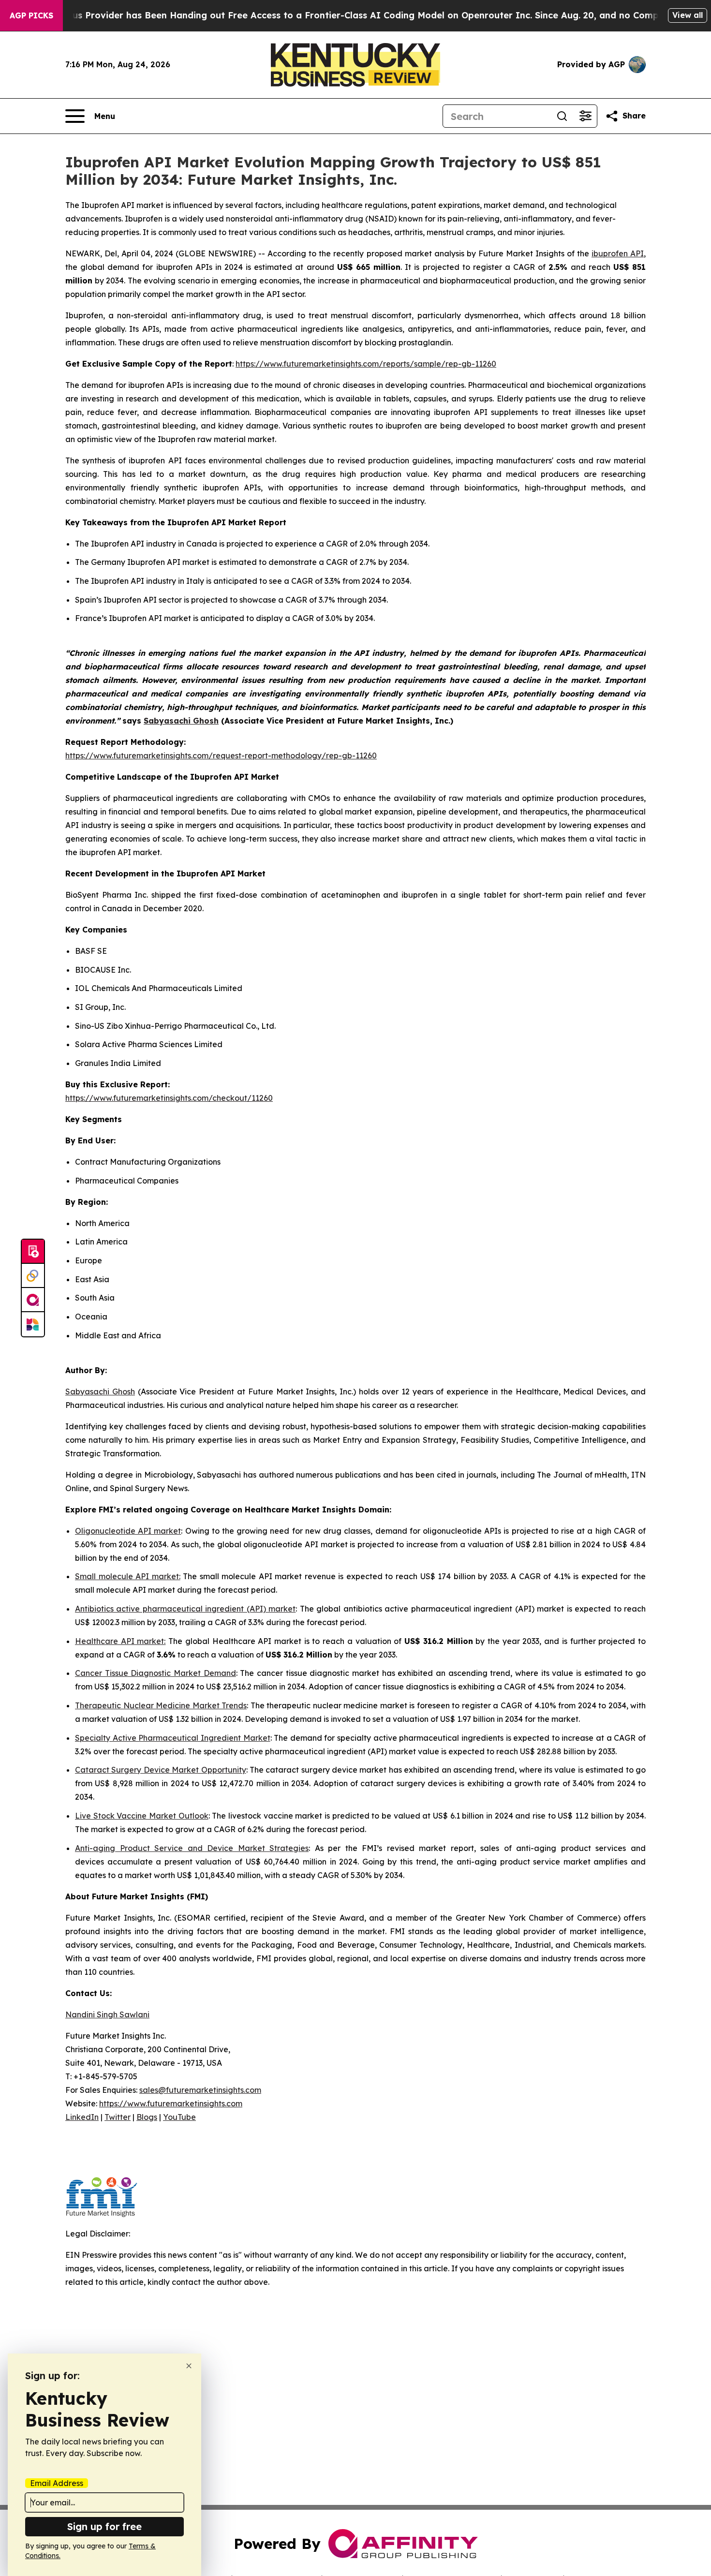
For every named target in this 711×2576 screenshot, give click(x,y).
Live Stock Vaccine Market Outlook (142, 1816)
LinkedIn (82, 2117)
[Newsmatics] (33, 1324)
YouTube (179, 2117)
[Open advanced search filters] (585, 116)
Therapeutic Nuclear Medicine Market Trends (161, 1705)
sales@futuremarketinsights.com (200, 2090)
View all (688, 15)
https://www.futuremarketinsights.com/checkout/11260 (169, 1098)
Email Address (57, 2483)
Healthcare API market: (120, 1641)
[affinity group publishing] (33, 1300)
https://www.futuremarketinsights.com (171, 2103)
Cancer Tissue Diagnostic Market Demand (156, 1673)
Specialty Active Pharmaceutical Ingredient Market (173, 1738)
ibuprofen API (618, 253)
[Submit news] (33, 1252)
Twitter (118, 2117)
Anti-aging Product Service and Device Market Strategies (192, 1848)
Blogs (147, 2117)
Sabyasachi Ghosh (100, 1392)
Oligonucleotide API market (128, 1531)
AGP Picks (31, 15)
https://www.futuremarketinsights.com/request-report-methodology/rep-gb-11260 (221, 755)
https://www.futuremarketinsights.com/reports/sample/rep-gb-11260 (366, 364)
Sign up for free (104, 2526)
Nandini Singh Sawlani (107, 2014)
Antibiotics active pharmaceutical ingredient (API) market (185, 1609)
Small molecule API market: (128, 1576)
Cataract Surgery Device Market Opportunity (161, 1770)
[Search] (562, 116)
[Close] (189, 2366)
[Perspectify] (33, 1276)
